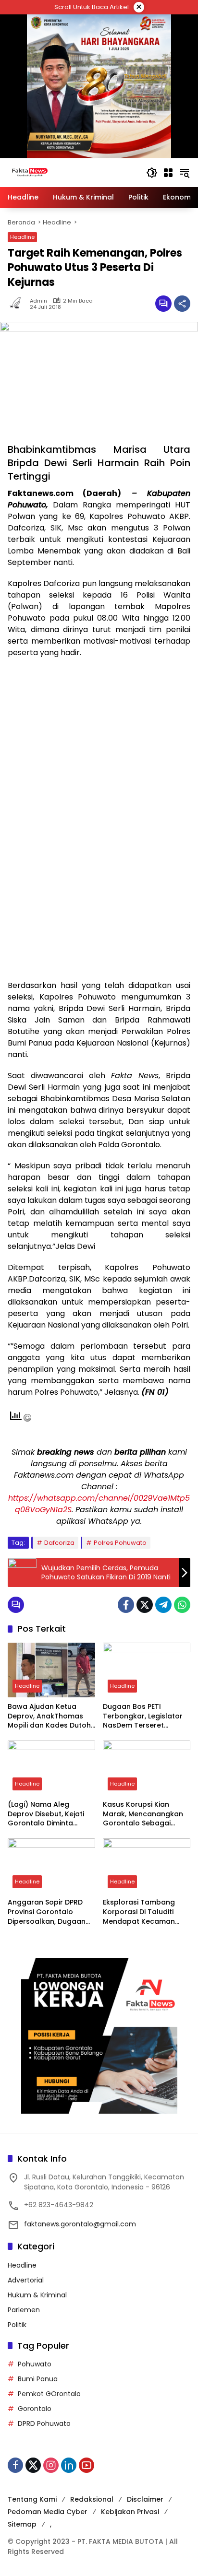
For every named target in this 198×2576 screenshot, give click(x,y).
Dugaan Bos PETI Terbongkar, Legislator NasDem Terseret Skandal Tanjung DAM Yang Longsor (143, 1716)
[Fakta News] (72, 172)
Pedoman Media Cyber (48, 2512)
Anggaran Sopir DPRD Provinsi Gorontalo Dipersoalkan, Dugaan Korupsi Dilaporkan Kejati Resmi (47, 1912)
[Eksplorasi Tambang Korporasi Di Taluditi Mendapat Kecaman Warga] (147, 1866)
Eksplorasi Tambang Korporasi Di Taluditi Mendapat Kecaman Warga (139, 1912)
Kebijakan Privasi (130, 2512)
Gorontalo (35, 2409)
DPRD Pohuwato (44, 2423)
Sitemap (22, 2524)
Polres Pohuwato (120, 1543)
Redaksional (92, 2499)
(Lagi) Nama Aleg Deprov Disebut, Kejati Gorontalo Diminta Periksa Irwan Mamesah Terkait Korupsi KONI (49, 1814)
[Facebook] (126, 1605)
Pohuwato (35, 2364)
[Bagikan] (182, 304)
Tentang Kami (32, 2499)
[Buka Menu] (168, 173)
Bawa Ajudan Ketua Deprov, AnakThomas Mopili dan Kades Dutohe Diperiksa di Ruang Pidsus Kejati (51, 1716)
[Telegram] (163, 1605)
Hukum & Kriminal (37, 2295)
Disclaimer (145, 2499)
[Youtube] (87, 2465)
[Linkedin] (69, 2465)
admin (38, 301)
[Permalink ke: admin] (19, 304)
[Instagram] (51, 2465)
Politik (17, 2325)
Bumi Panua (38, 2379)
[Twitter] (145, 1605)
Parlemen (24, 2310)
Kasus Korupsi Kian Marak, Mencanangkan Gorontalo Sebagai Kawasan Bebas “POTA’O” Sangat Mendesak (143, 1814)
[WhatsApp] (182, 1605)
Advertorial (26, 2280)
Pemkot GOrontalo (49, 2394)
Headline (22, 237)
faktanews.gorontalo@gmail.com (80, 2224)
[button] (152, 173)
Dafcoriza (59, 1543)
